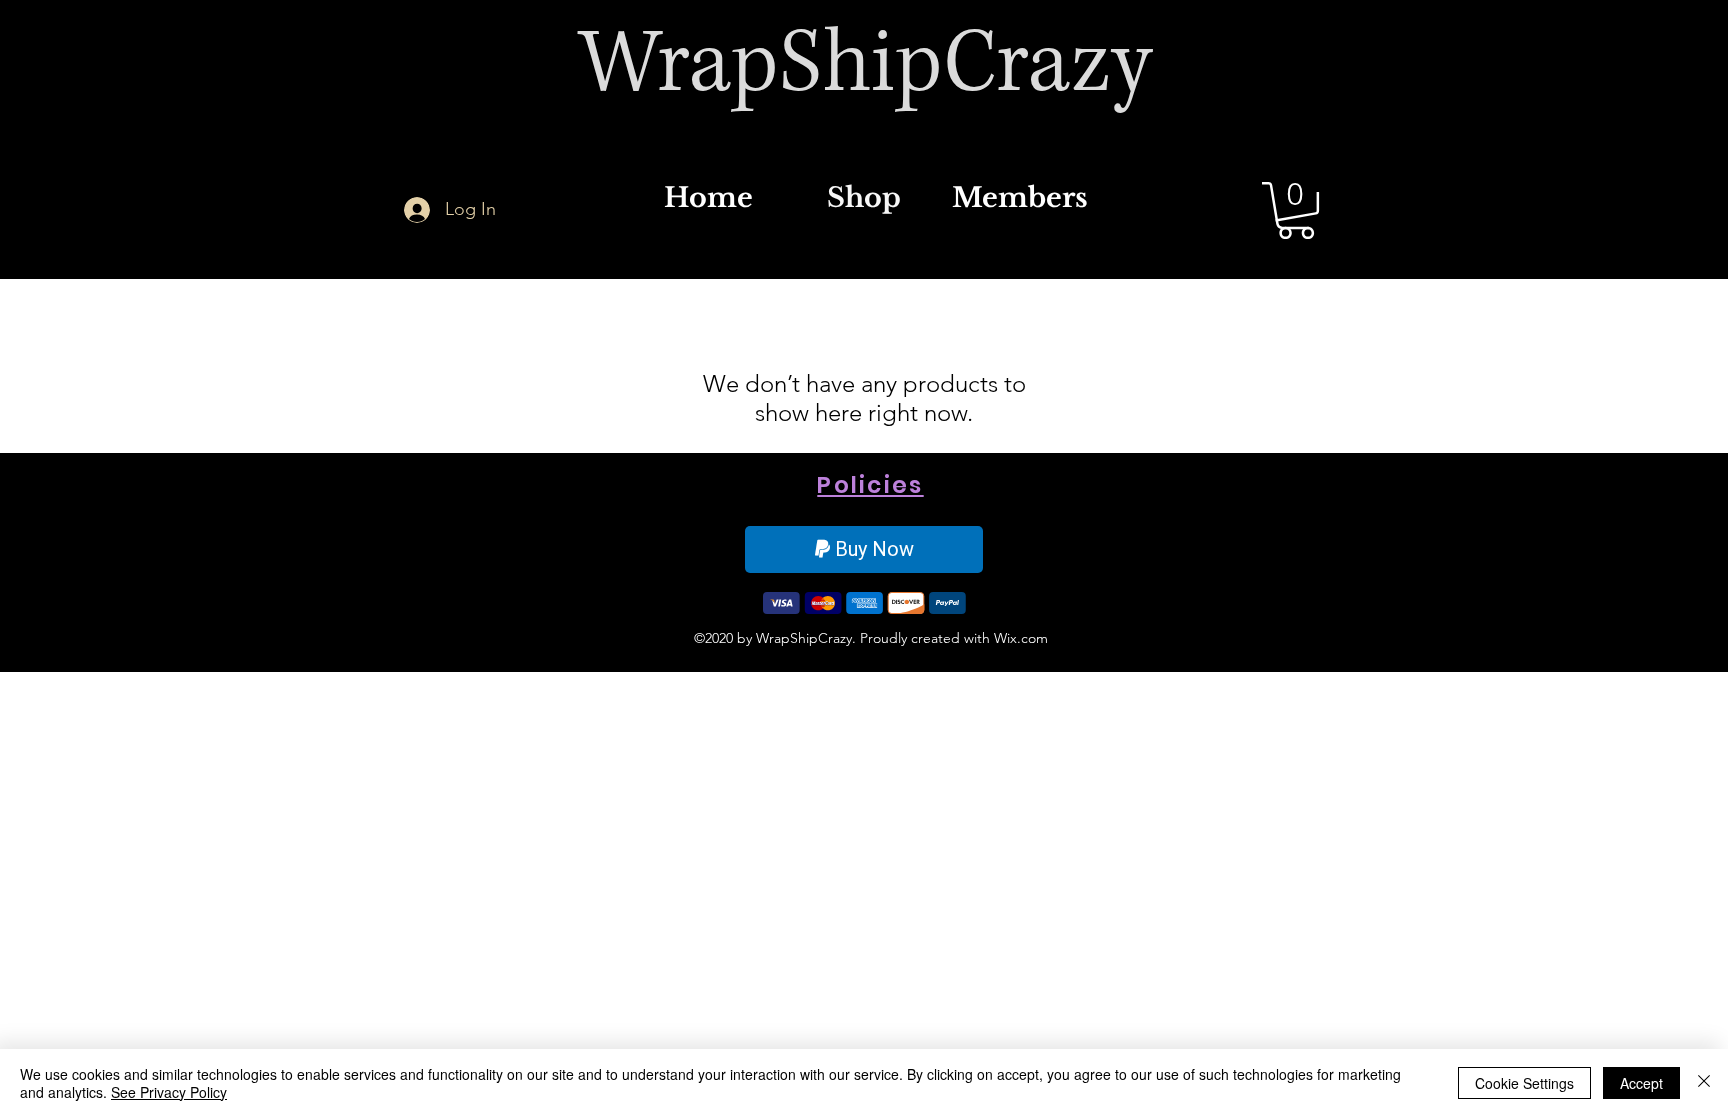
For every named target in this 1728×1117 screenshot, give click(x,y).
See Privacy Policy (169, 1092)
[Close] (1704, 1083)
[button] (1296, 210)
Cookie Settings (1524, 1083)
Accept (1641, 1083)
